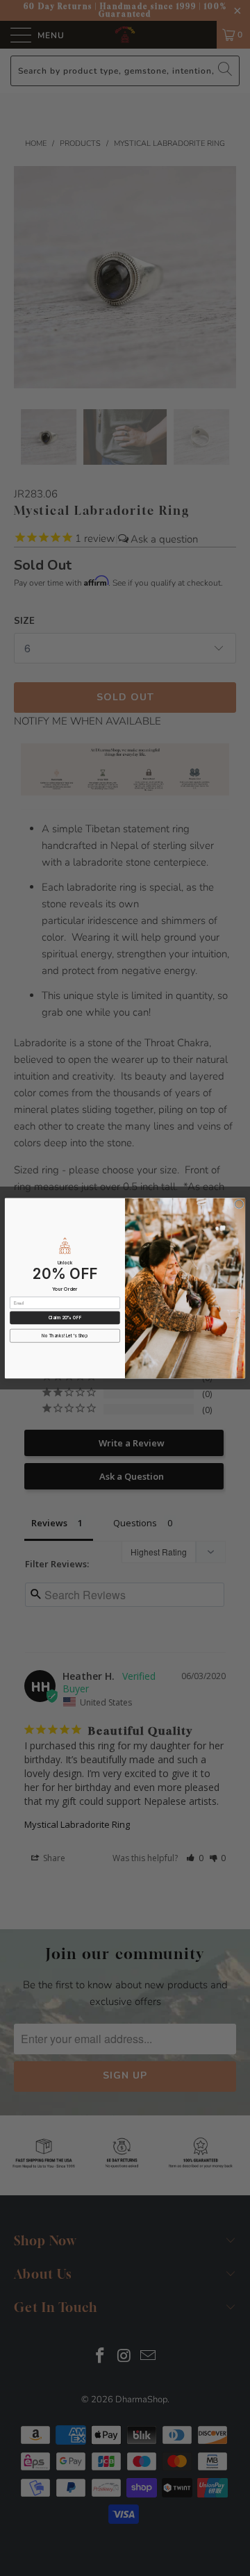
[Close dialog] (239, 1204)
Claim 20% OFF (65, 1318)
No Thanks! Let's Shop (65, 1336)
